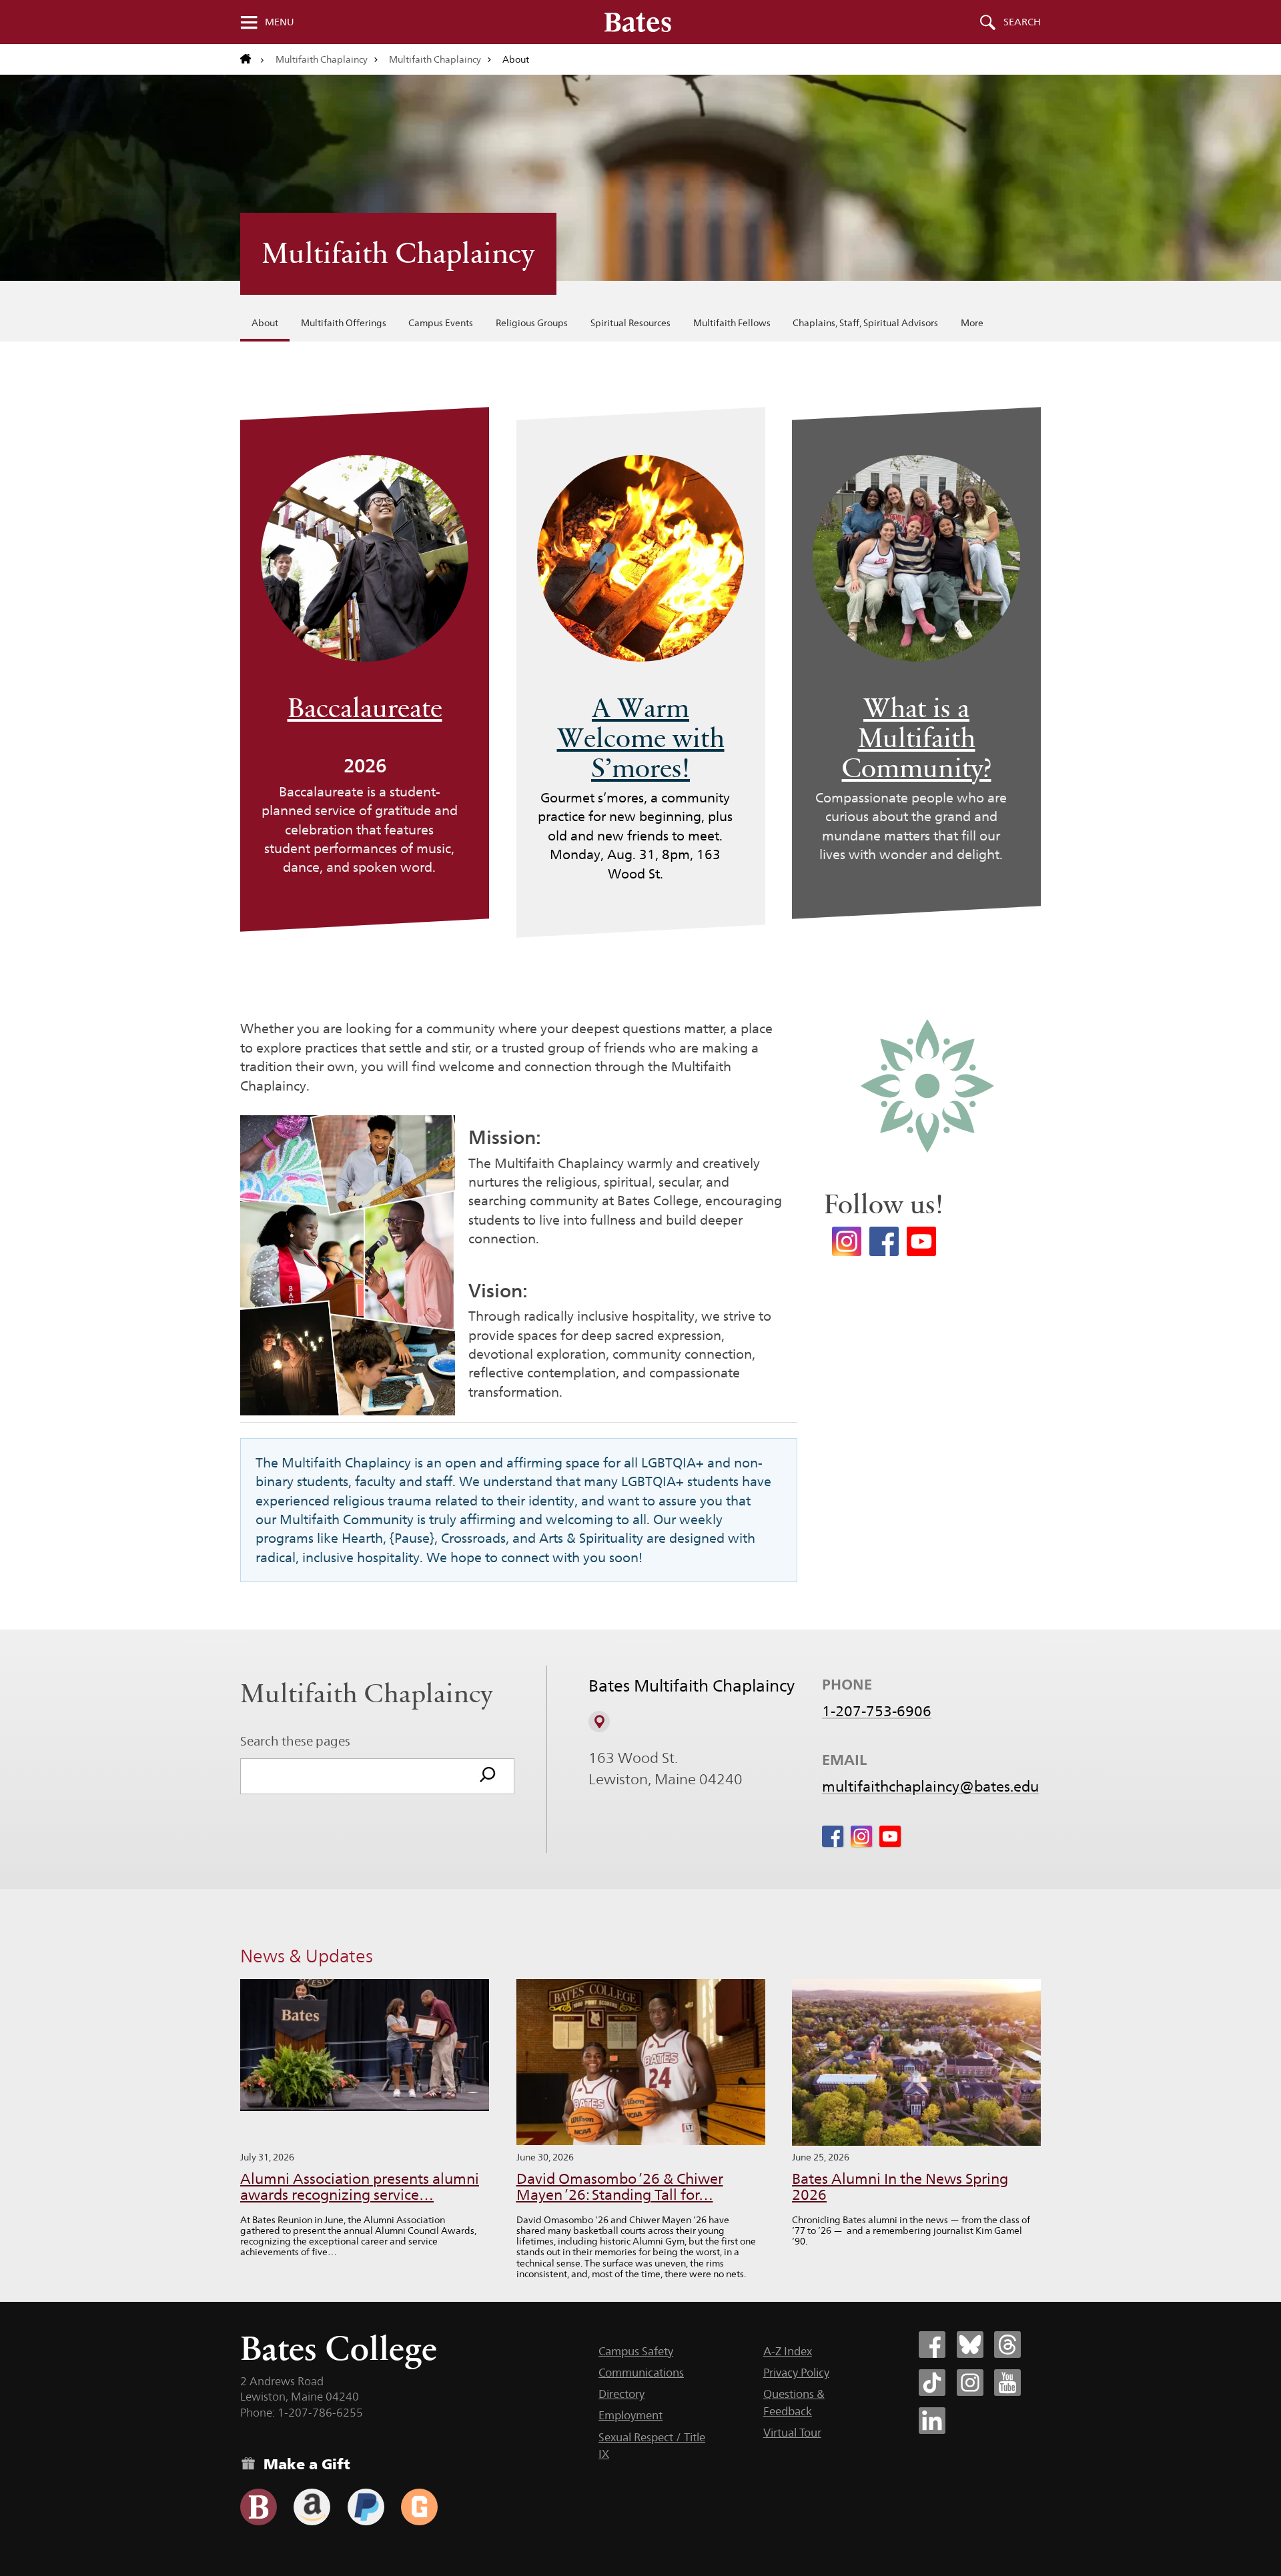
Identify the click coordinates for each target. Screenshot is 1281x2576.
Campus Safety (636, 2351)
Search (1022, 22)
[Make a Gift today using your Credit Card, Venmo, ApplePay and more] (259, 2507)
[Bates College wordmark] (638, 22)
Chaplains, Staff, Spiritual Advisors (865, 323)
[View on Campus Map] (599, 1722)
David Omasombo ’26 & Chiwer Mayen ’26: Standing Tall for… (620, 2187)
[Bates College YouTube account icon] (1007, 2383)
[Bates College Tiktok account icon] (932, 2383)
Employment (630, 2415)
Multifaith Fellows (732, 323)
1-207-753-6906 (877, 1711)
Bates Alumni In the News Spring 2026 (900, 2187)
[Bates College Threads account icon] (1007, 2345)
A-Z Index (788, 2351)
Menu (280, 22)
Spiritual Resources (630, 323)
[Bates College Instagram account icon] (970, 2383)
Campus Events (441, 323)
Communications (641, 2373)
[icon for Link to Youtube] (890, 1836)
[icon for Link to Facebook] (833, 1836)
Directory (621, 2394)
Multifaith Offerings (344, 323)
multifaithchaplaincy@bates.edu (930, 1786)
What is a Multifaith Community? (917, 738)
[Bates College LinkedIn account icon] (932, 2421)
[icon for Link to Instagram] (861, 1836)
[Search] (488, 1776)
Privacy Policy (796, 2373)
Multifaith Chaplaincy (322, 59)
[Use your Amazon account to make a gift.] (312, 2507)
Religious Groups (532, 323)
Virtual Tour (792, 2433)
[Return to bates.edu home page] (252, 59)
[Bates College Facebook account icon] (932, 2345)
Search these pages (295, 1741)
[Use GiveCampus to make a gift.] (419, 2507)
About (265, 323)
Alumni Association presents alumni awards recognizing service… (360, 2187)
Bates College (339, 2348)
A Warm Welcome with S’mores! (641, 738)
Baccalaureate (365, 708)
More (972, 323)
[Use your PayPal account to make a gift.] (366, 2507)
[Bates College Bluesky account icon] (970, 2345)
